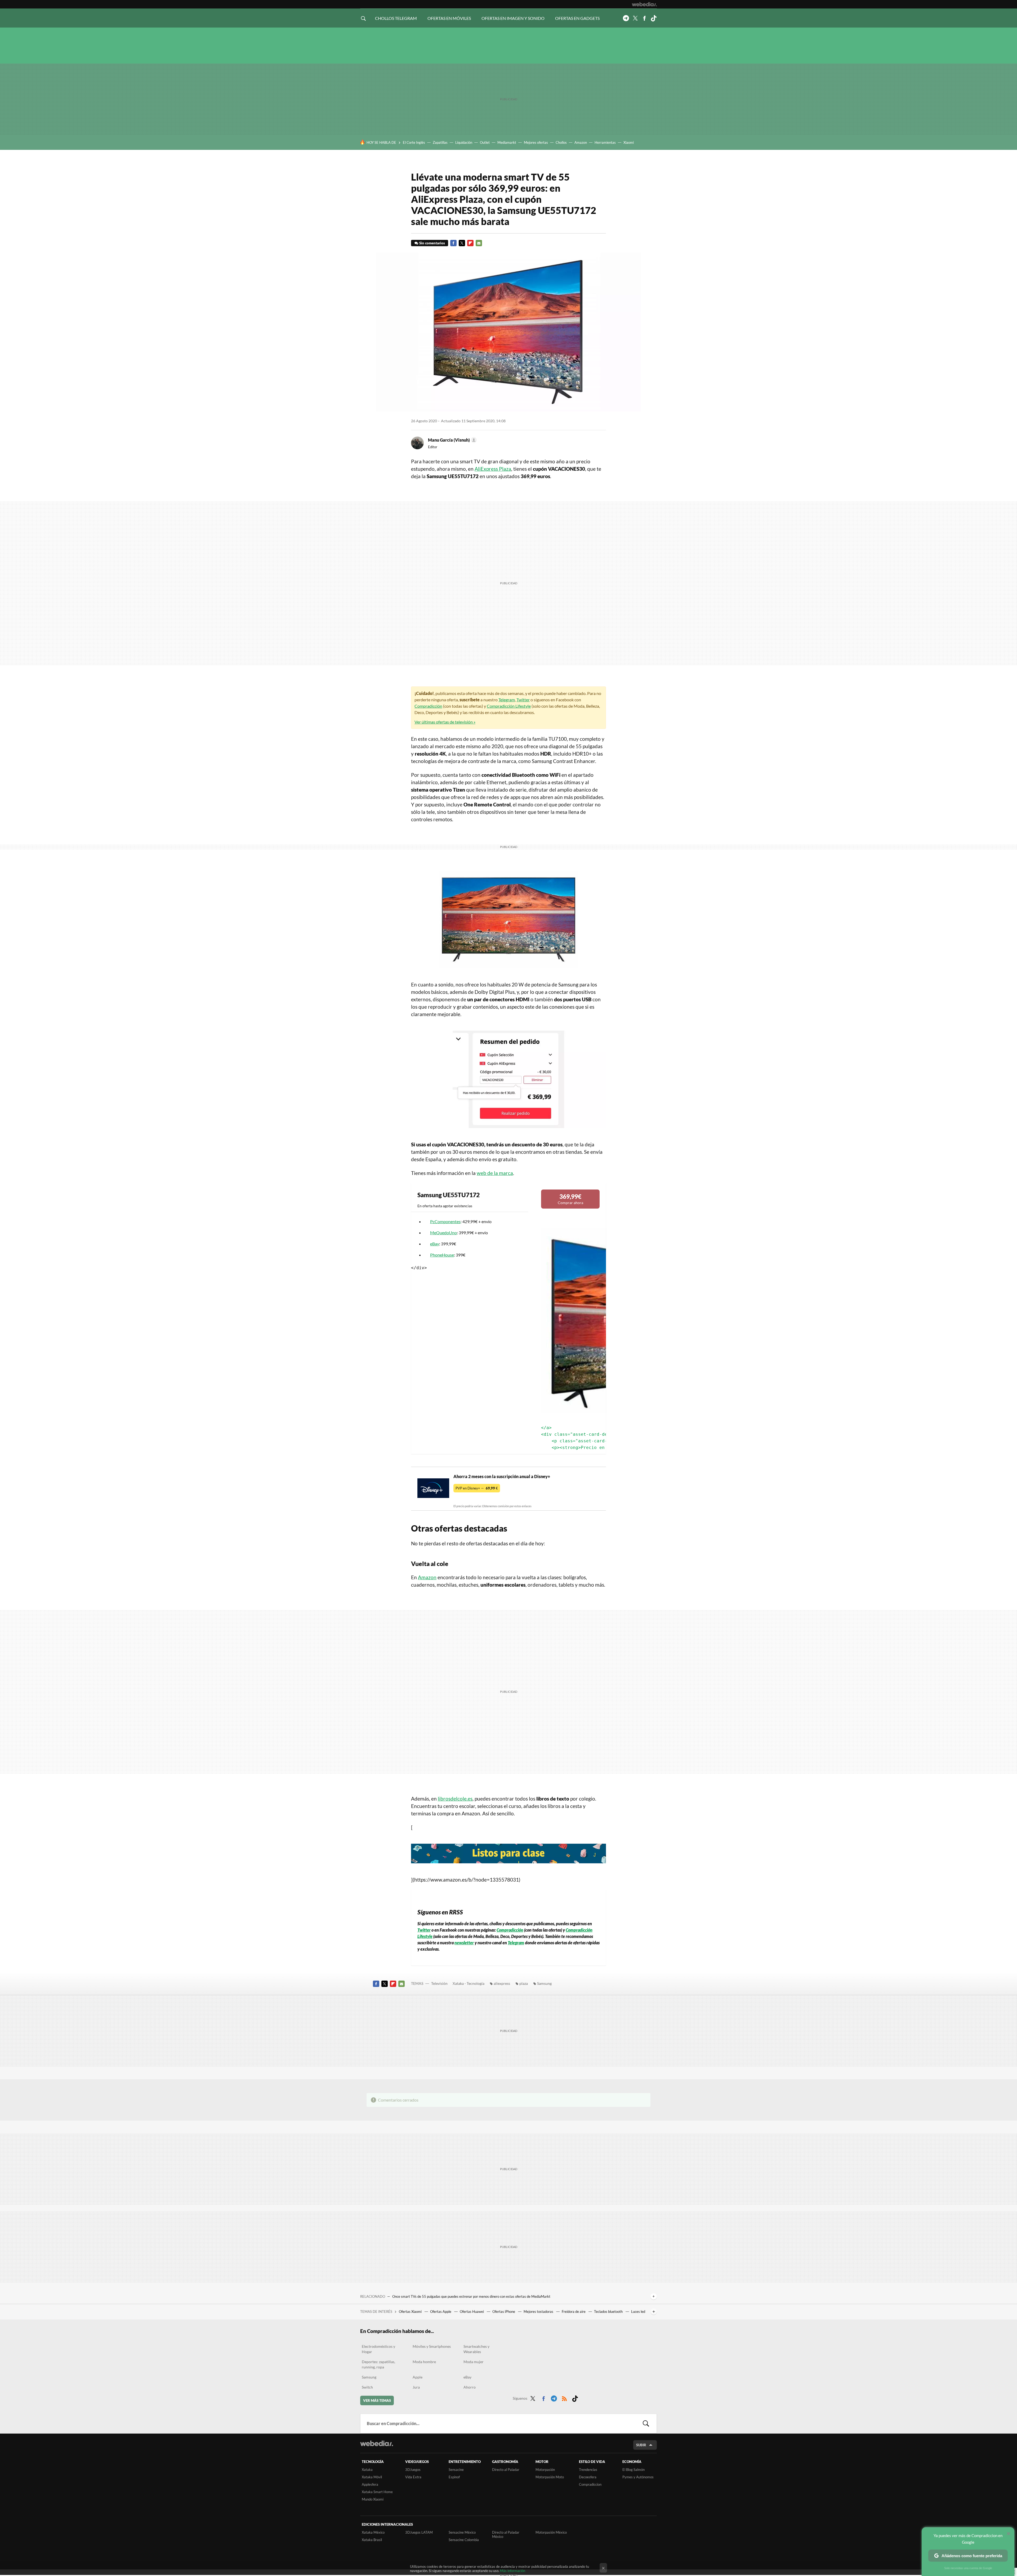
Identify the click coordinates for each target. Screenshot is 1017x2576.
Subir (641, 2445)
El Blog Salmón (634, 2470)
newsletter (464, 1943)
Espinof (454, 2477)
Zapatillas (440, 142)
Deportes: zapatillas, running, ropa (378, 2364)
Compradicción (428, 706)
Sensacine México (462, 2532)
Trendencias (588, 2470)
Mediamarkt (507, 142)
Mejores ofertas (536, 142)
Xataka (367, 2470)
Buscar (646, 2424)
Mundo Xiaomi (373, 2499)
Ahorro (470, 2387)
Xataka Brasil (372, 2540)
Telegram (626, 18)
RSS (564, 2398)
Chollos (561, 142)
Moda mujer (474, 2362)
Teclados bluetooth (609, 2312)
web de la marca (495, 1173)
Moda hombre (424, 2362)
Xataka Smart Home (377, 2492)
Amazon (581, 142)
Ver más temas (377, 2400)
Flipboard (470, 243)
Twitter (635, 18)
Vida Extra (413, 2477)
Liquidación (464, 142)
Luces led (638, 2312)
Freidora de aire (574, 2312)
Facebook (644, 18)
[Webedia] (644, 4)
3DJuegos (413, 2470)
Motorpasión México (551, 2532)
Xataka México (373, 2532)
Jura (416, 2387)
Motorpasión (545, 2470)
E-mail (479, 243)
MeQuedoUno (443, 1233)
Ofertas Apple (441, 2312)
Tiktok (654, 18)
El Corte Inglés (414, 142)
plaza (524, 1983)
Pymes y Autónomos (638, 2477)
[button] (452, 440)
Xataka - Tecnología (469, 1983)
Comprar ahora (570, 1199)
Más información (513, 2571)
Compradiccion (590, 2484)
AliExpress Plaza (493, 469)
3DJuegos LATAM (419, 2532)
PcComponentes (445, 1221)
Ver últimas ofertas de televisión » (445, 722)
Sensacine (456, 2470)
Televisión (439, 1983)
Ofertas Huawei (472, 2312)
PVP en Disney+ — (477, 1488)
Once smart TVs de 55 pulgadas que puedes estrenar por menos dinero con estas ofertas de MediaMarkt (471, 2296)
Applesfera (370, 2484)
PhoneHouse (442, 1255)
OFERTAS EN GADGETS (577, 18)
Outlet (485, 142)
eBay (435, 1244)
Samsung (544, 1983)
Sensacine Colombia (464, 2540)
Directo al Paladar (506, 2470)
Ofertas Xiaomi (411, 2312)
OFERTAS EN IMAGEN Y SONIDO (513, 18)
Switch (367, 2387)
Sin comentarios (432, 243)
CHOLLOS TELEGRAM (396, 18)
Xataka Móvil (372, 2477)
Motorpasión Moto (550, 2477)
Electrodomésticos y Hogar (378, 2349)
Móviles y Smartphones (432, 2346)
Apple (418, 2377)
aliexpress (502, 1983)
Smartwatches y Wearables (476, 2349)
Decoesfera (588, 2477)
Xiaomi (629, 142)
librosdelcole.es (455, 1799)
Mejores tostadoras (539, 2312)
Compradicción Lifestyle (509, 706)
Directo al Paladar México (506, 2534)
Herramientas (605, 142)
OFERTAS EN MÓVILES (449, 18)
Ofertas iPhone (504, 2312)
